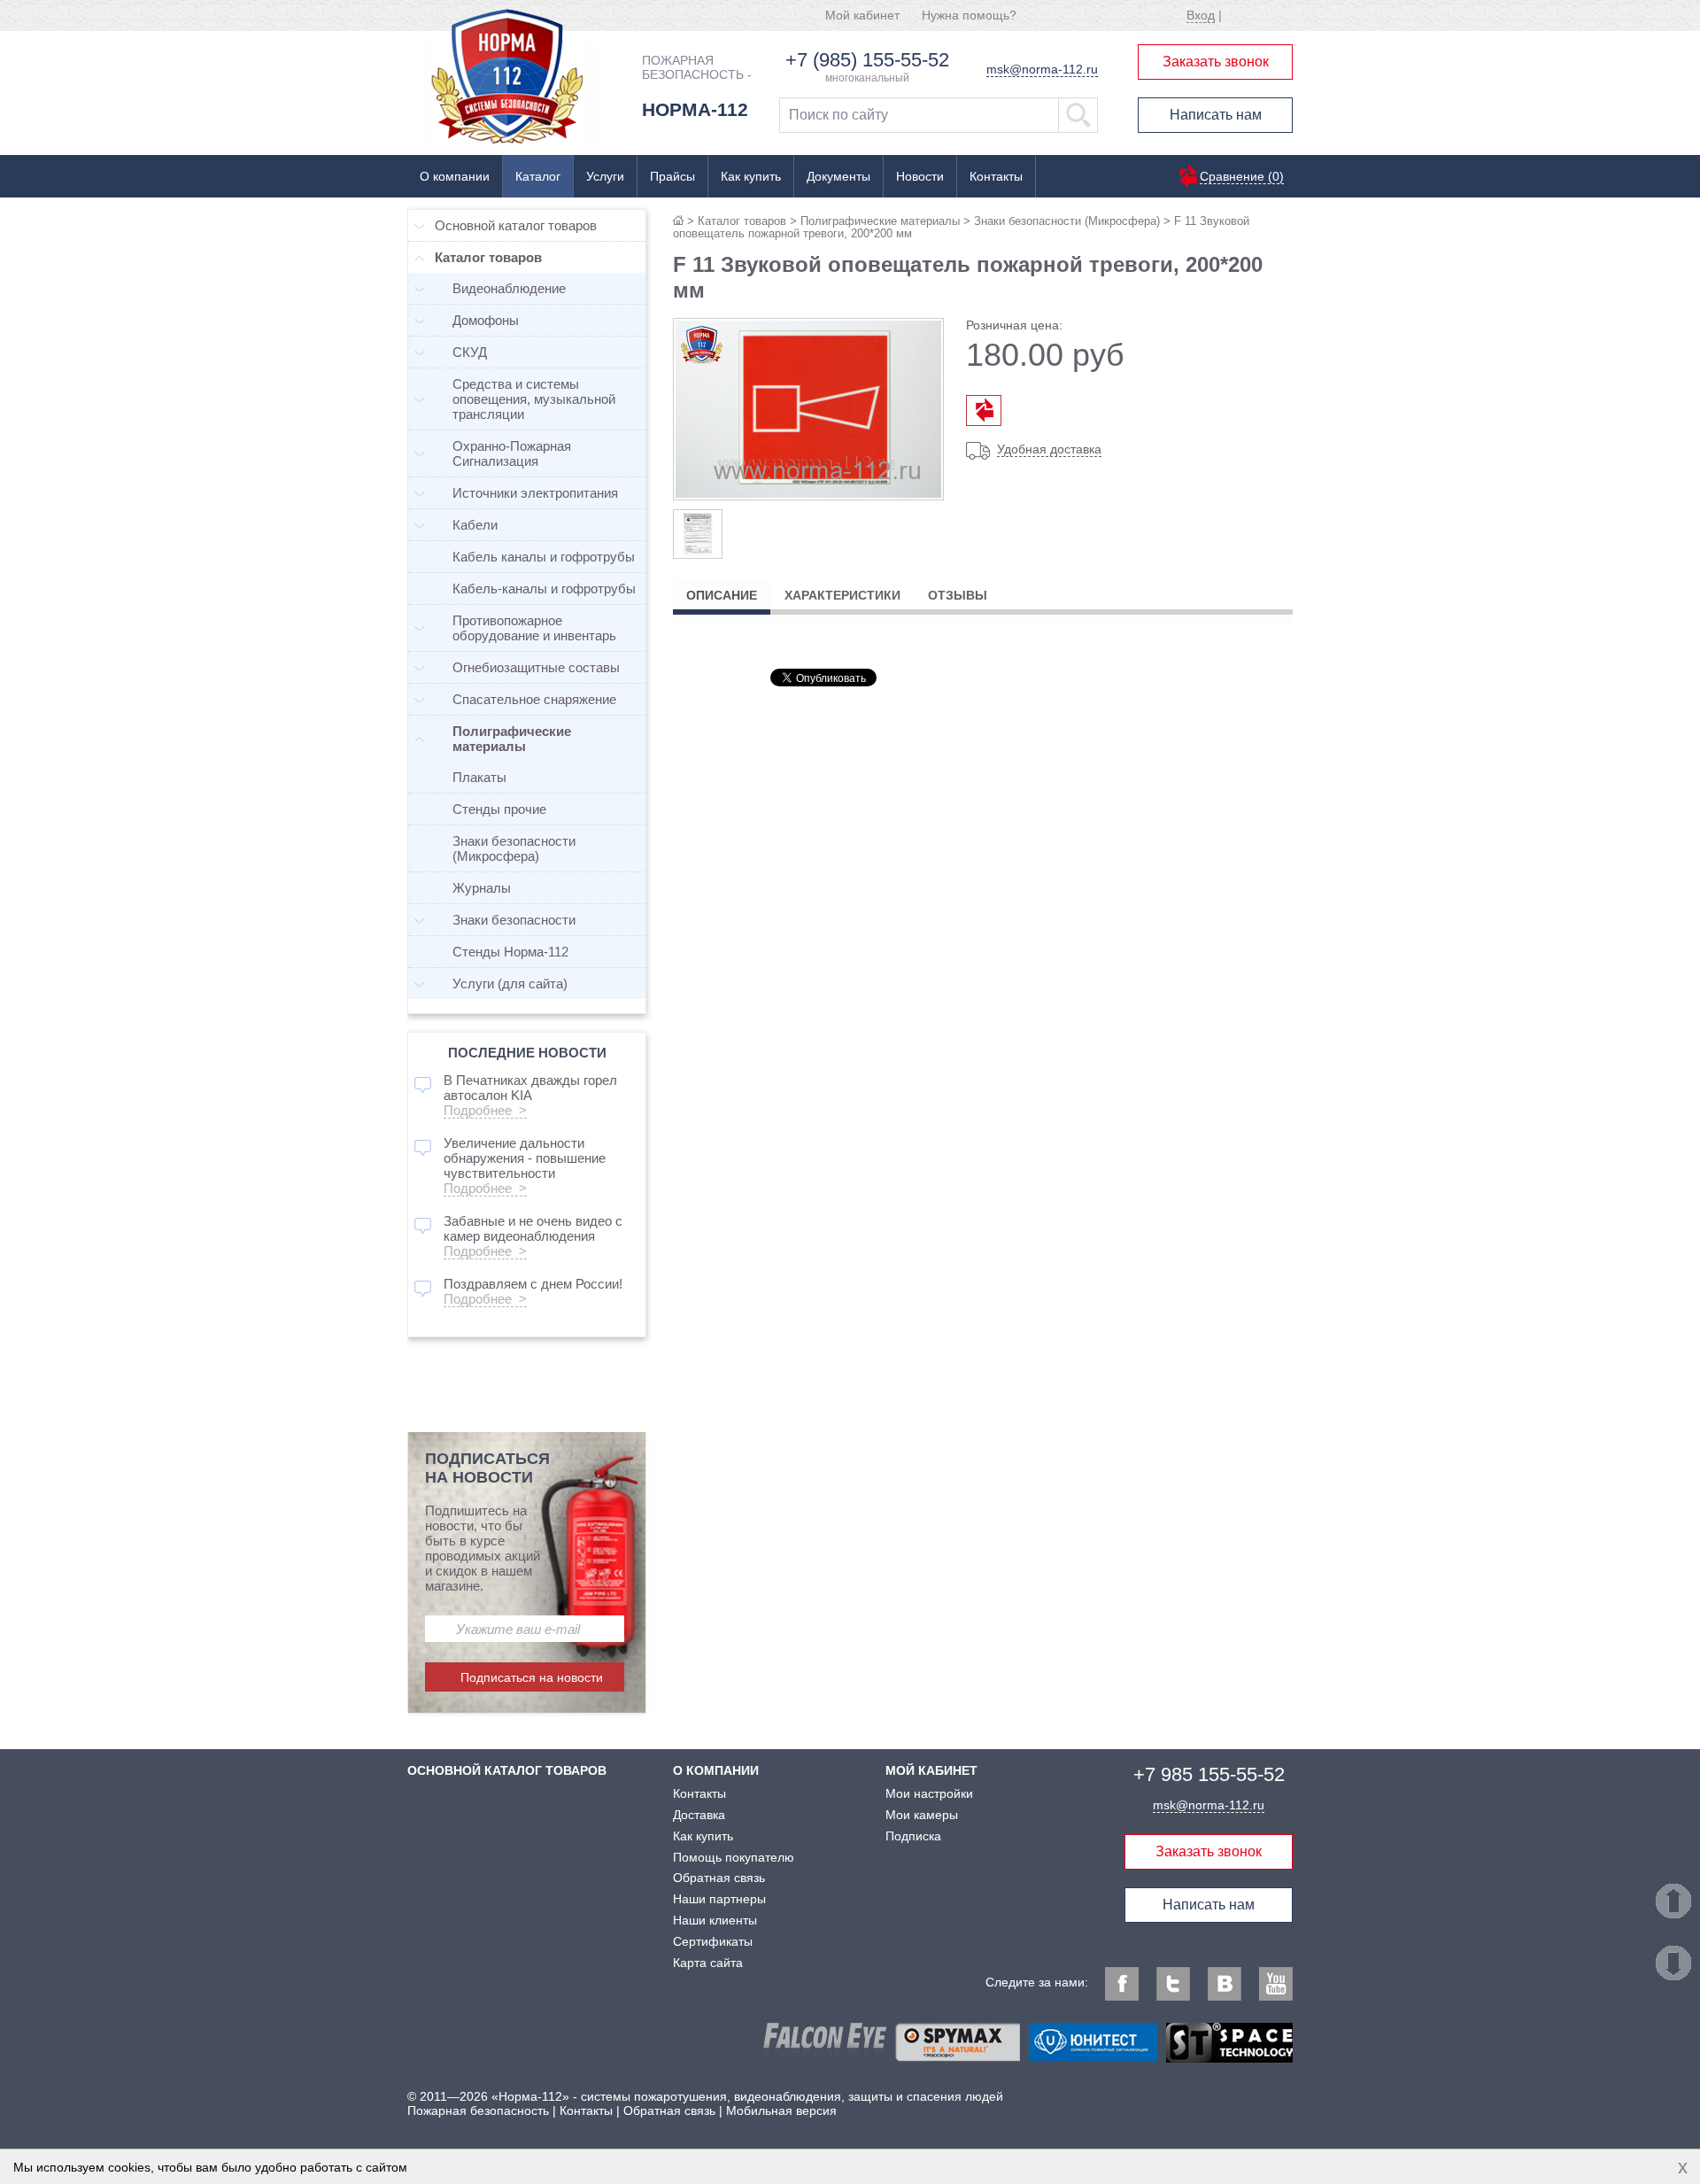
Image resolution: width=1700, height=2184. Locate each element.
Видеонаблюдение (509, 288)
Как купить (751, 176)
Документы (838, 176)
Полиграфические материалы (880, 221)
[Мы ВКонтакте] (1225, 1984)
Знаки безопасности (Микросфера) (1067, 221)
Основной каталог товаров (516, 225)
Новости (920, 176)
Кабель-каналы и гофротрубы (544, 589)
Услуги (605, 176)
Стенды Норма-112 (510, 952)
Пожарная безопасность (478, 2110)
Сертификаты (713, 1941)
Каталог (538, 176)
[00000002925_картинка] (698, 534)
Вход (1201, 15)
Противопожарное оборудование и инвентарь (534, 628)
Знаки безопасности (514, 920)
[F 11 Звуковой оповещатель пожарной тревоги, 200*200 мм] (808, 494)
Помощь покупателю (734, 1857)
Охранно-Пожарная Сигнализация (512, 453)
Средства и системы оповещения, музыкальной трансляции (534, 399)
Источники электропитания (535, 493)
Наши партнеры (719, 1899)
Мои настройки (929, 1793)
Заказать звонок (1216, 62)
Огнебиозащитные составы (536, 667)
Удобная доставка (1049, 449)
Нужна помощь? (969, 15)
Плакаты (479, 777)
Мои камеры (922, 1815)
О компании (455, 176)
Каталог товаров (742, 221)
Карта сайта (708, 1963)
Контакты (996, 176)
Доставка (699, 1815)
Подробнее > (485, 1110)
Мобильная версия (781, 2110)
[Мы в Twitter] (1173, 1984)
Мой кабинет (862, 15)
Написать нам (1216, 115)
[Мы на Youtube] (1276, 1984)
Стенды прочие (499, 809)
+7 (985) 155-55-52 (867, 60)
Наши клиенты (715, 1920)
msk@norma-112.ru (1042, 69)
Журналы (482, 888)
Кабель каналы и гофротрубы (544, 557)
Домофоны (486, 320)
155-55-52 (1209, 1774)
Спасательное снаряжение (534, 699)
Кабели (475, 525)
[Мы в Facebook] (1122, 1984)
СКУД (470, 352)
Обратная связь (719, 1878)
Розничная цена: (1014, 325)
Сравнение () (1242, 176)
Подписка (913, 1836)
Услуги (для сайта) (510, 984)
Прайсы (672, 176)
